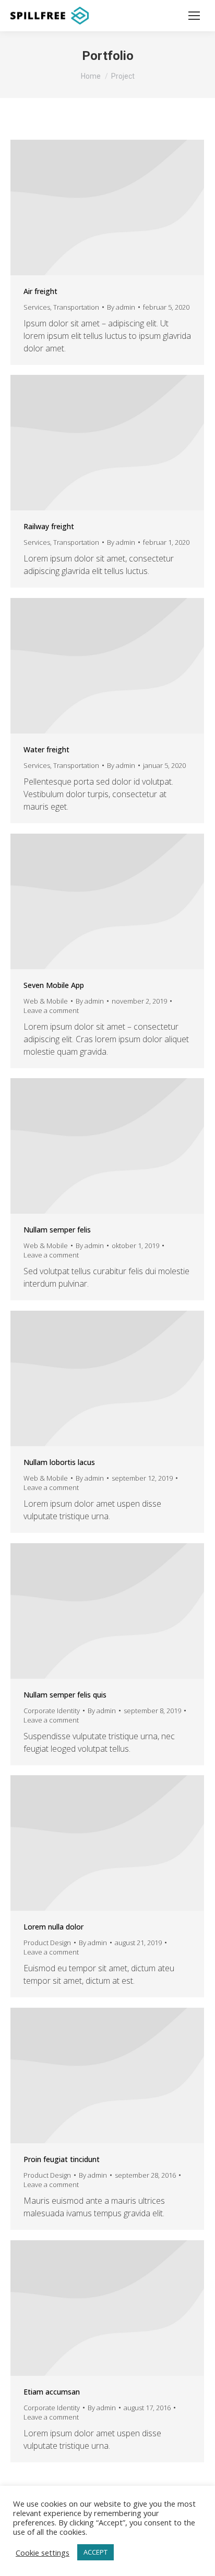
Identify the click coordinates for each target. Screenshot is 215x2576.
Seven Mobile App (54, 985)
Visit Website (93, 2076)
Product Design (47, 1943)
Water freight (46, 749)
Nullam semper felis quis (65, 1695)
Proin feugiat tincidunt (62, 2159)
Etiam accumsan (52, 2392)
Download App (93, 901)
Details (107, 207)
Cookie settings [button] (43, 2553)
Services (37, 307)
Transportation (76, 307)
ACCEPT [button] (95, 2552)
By (121, 307)
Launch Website (93, 1611)
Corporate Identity (52, 1711)
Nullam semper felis (57, 1230)
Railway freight (49, 526)
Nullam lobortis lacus (59, 1462)
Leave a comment (51, 1010)
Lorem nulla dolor (53, 1927)
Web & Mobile (46, 1001)
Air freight (40, 291)
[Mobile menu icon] (194, 16)
